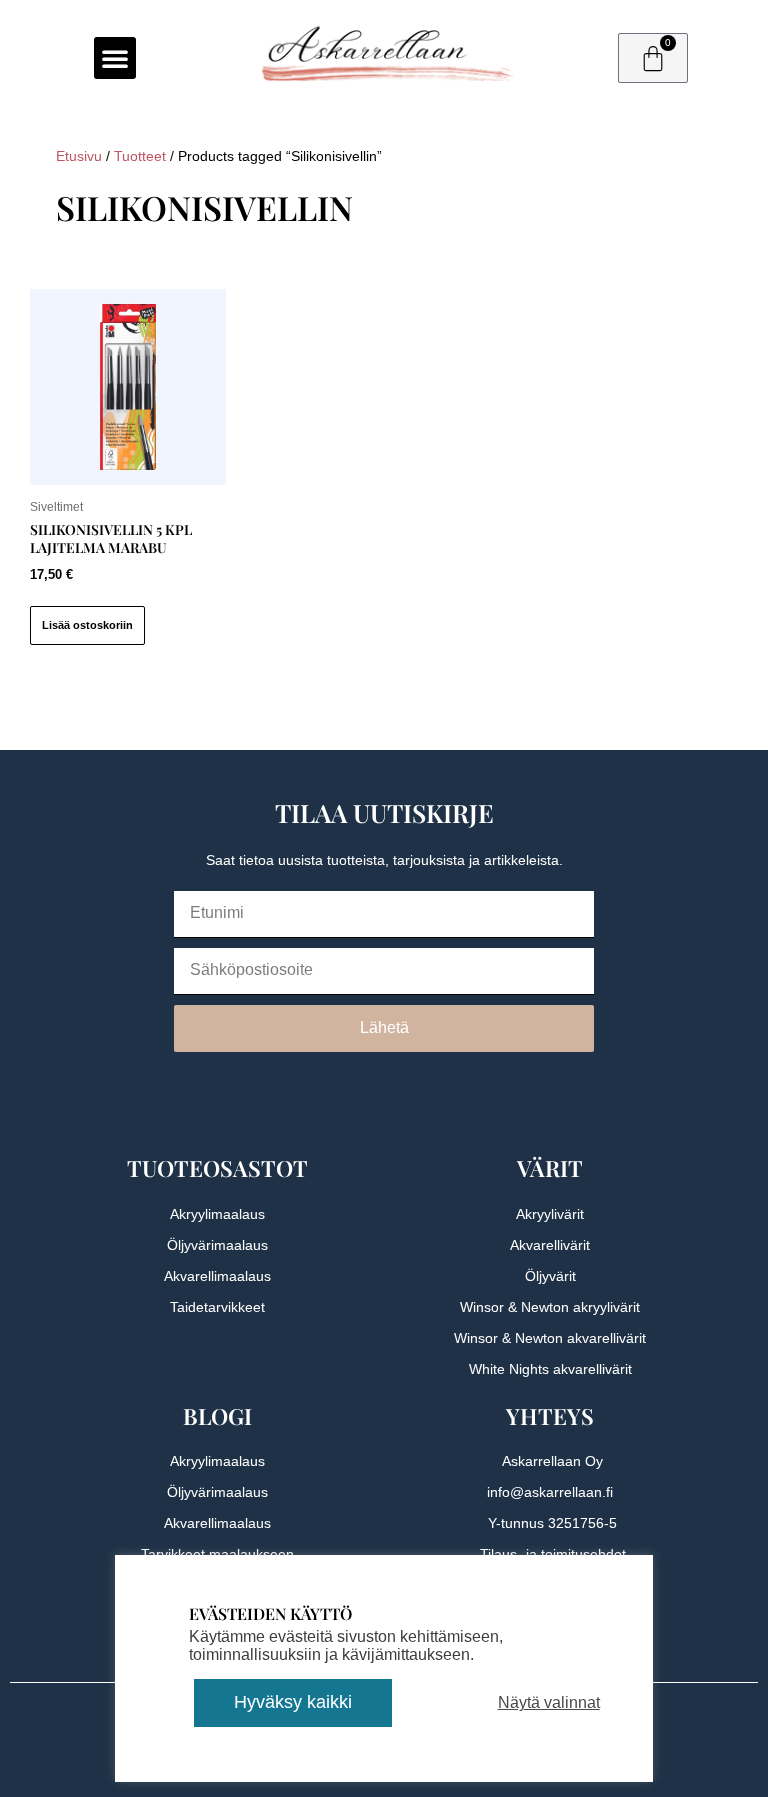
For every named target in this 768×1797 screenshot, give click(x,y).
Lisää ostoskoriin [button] (87, 625)
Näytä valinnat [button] (549, 1702)
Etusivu (79, 156)
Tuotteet (140, 156)
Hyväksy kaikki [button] (293, 1702)
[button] (115, 58)
